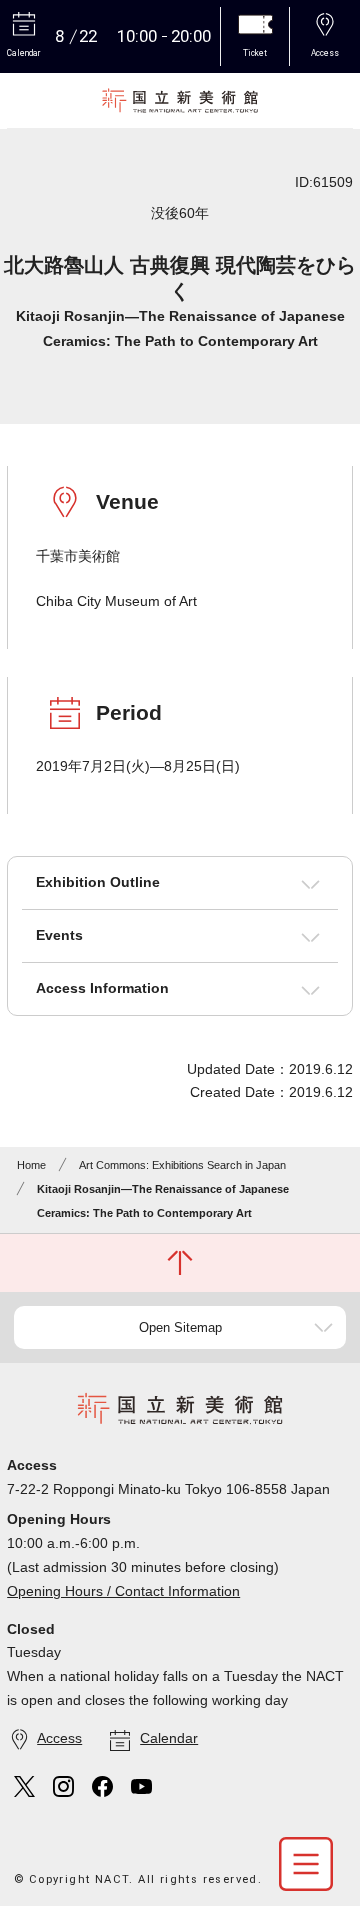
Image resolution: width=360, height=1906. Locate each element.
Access (59, 1738)
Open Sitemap (180, 1327)
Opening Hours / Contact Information (123, 1591)
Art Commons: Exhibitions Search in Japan (182, 1165)
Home (31, 1165)
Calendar (169, 1738)
